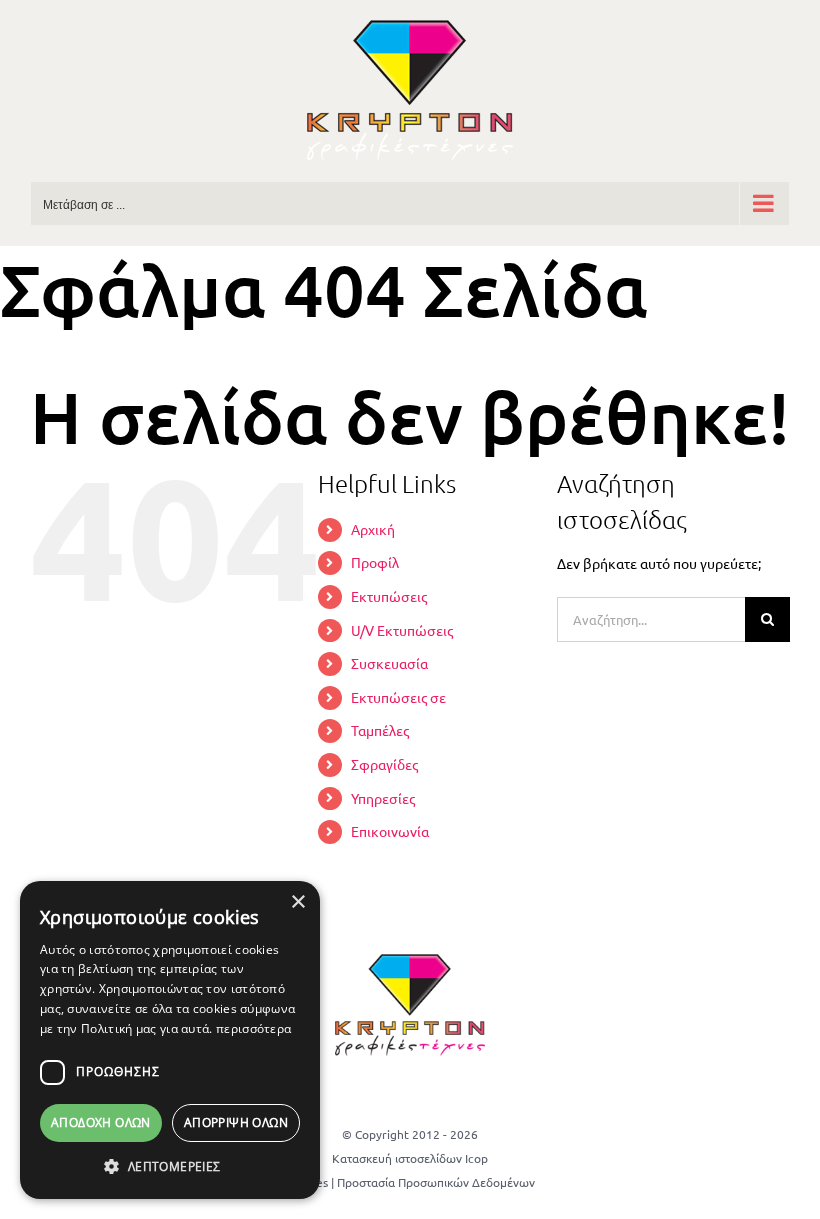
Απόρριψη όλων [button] (236, 1122)
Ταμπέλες (380, 730)
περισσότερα (253, 1028)
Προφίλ (375, 562)
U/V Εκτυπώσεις (402, 630)
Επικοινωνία (390, 831)
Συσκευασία (389, 663)
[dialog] (170, 1040)
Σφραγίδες (384, 764)
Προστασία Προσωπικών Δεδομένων (436, 1182)
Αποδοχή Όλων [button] (101, 1122)
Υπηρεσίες (383, 798)
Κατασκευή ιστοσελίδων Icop (410, 1158)
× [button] (297, 902)
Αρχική (373, 529)
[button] (170, 1167)
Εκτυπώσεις (389, 596)
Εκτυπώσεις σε (398, 697)
